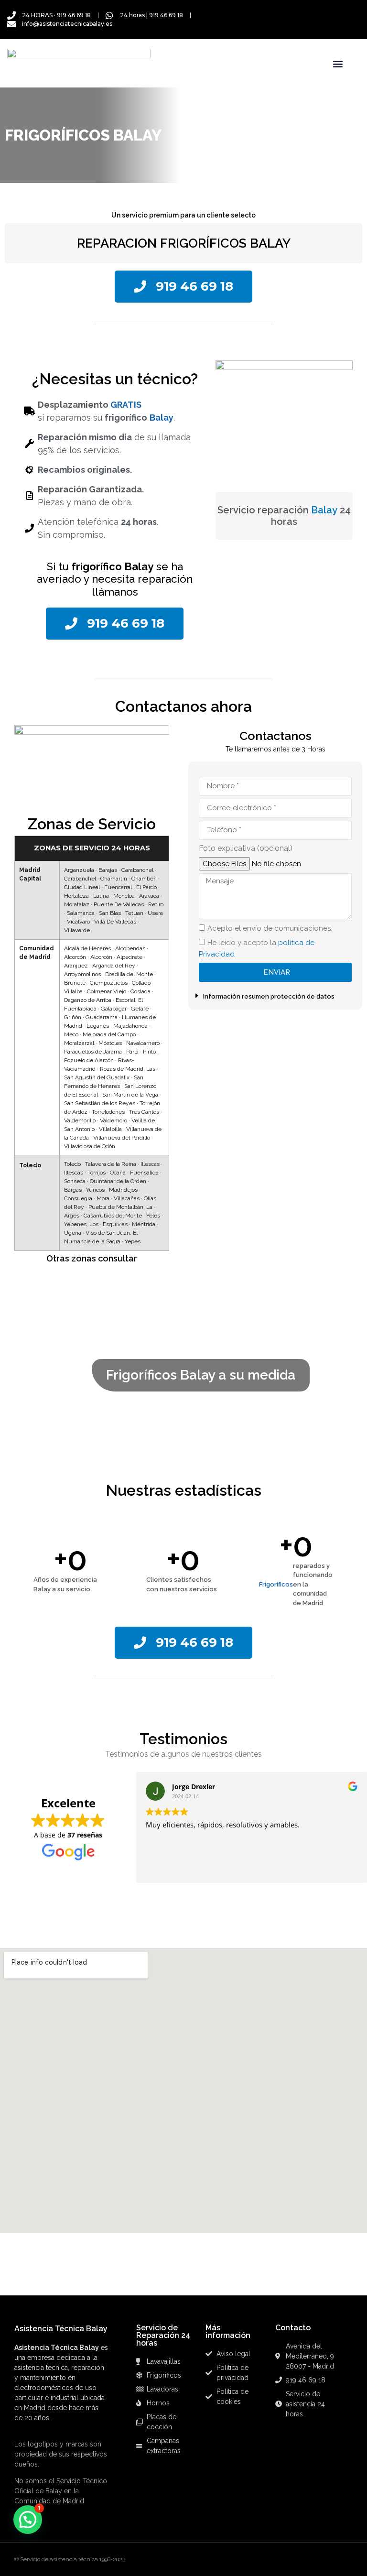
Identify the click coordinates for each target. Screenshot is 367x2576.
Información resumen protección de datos (269, 996)
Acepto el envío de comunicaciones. (270, 928)
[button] (338, 63)
